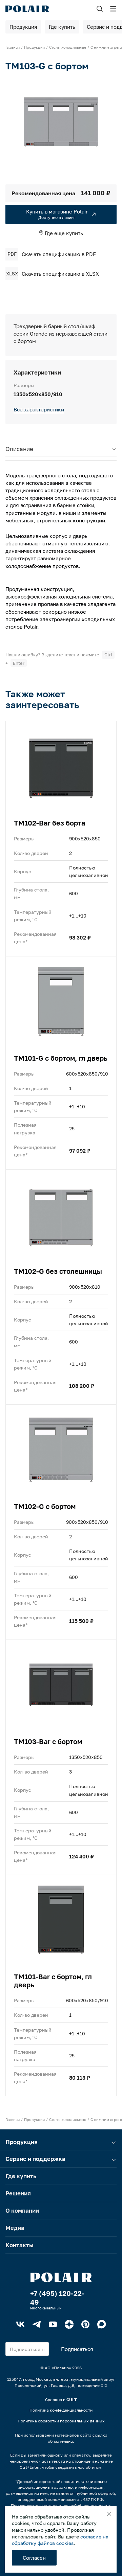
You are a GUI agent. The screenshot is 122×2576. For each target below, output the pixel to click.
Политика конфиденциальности (61, 2410)
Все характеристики (39, 409)
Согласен (34, 2558)
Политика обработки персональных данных (61, 2421)
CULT (72, 2400)
